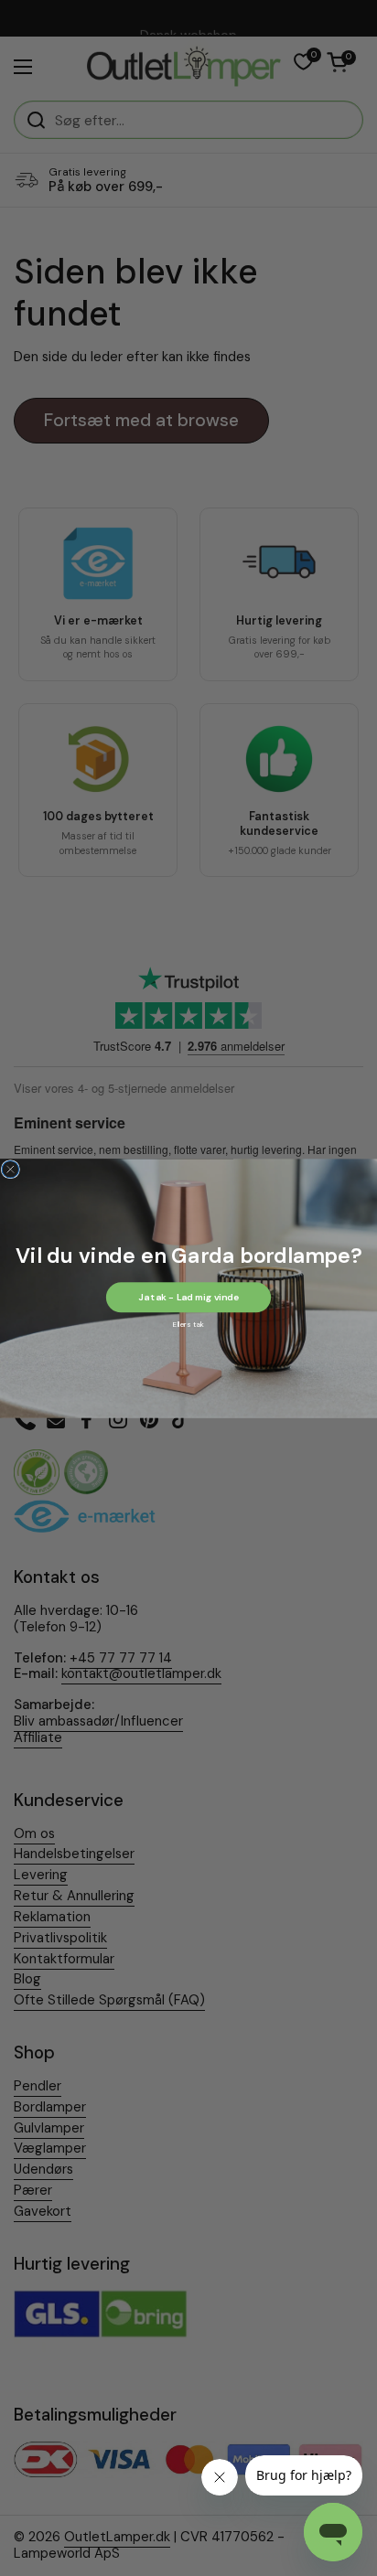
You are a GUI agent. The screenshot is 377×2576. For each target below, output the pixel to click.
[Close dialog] (11, 1169)
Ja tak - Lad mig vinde (188, 1296)
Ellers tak (188, 1324)
